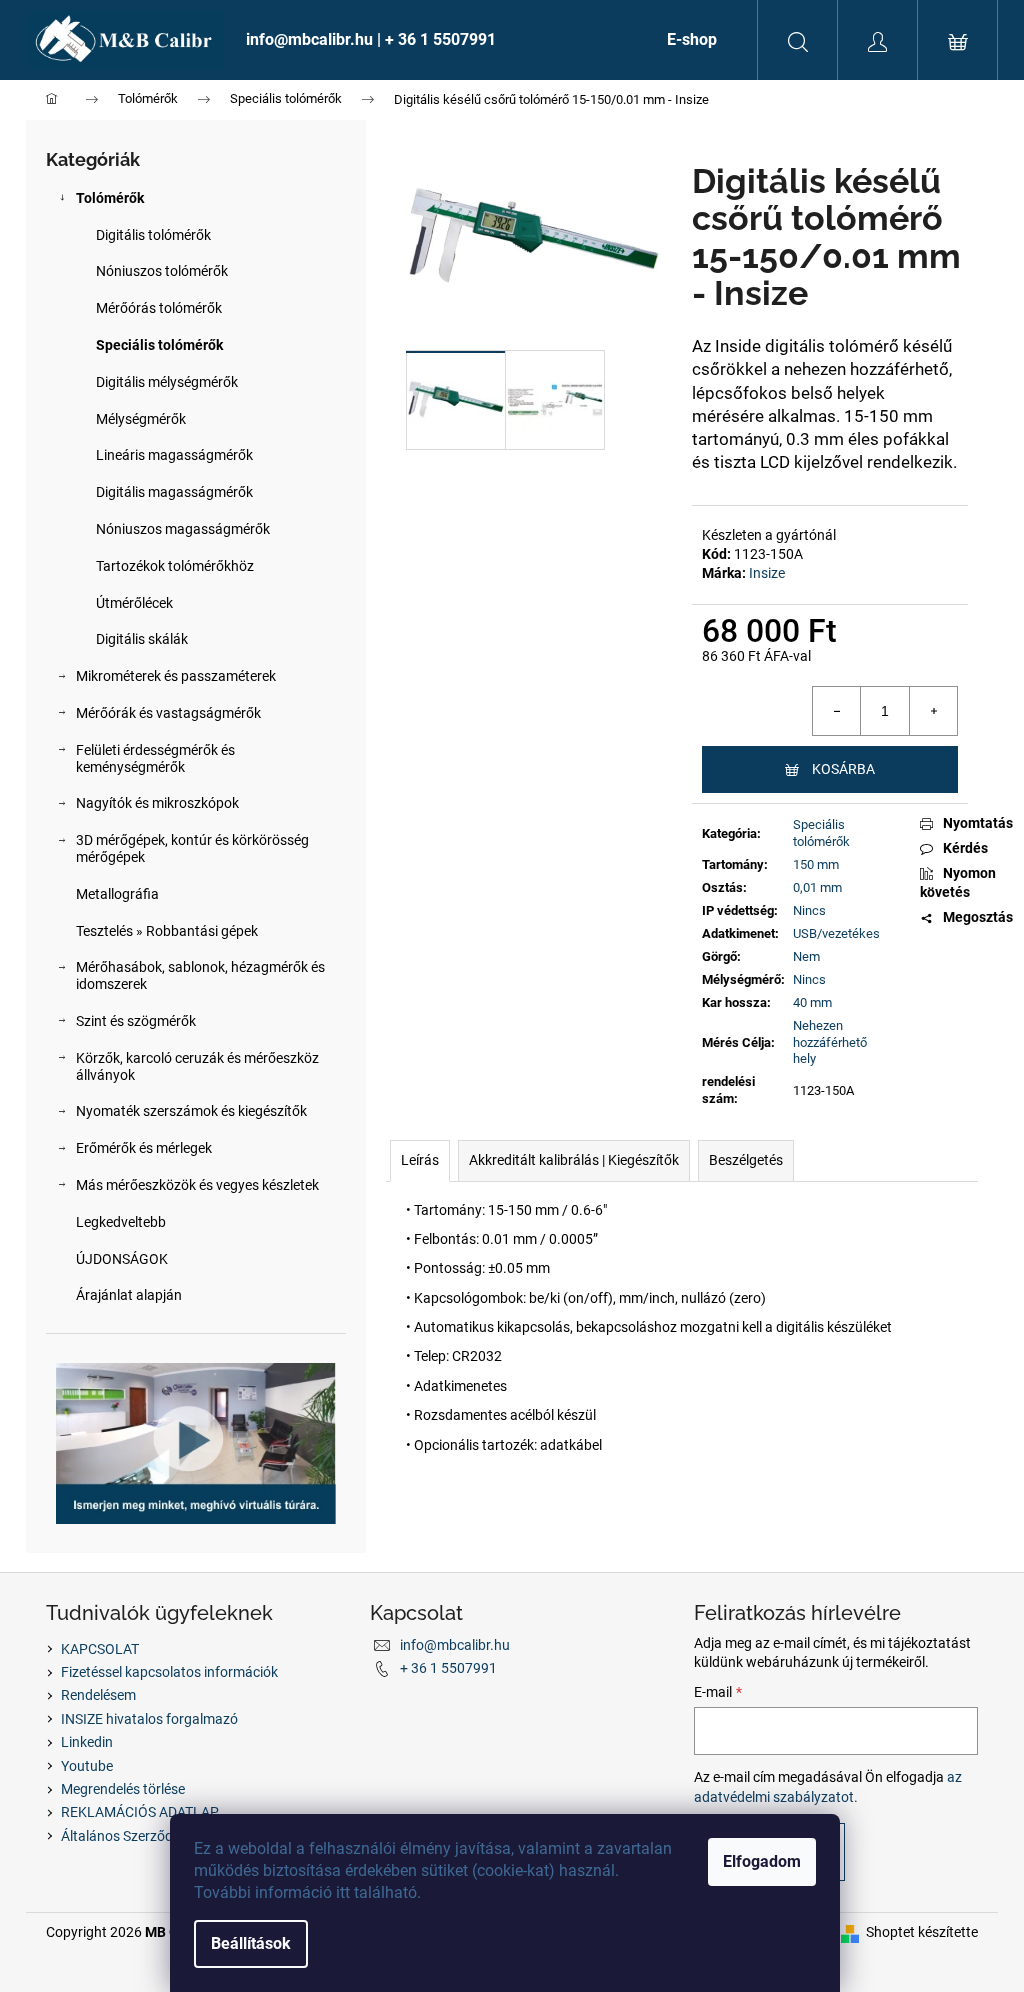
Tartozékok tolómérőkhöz (175, 566)
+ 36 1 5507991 (448, 1668)
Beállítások (251, 1943)
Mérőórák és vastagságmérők (168, 713)
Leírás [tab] (420, 1160)
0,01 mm (817, 887)
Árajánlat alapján (129, 1295)
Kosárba (843, 769)
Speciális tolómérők (159, 345)
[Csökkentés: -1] (837, 711)
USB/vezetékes (836, 933)
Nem (806, 956)
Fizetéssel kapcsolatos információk (169, 1672)
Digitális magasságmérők (174, 492)
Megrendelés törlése (123, 1789)
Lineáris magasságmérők (174, 455)
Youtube (87, 1766)
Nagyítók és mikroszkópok (157, 803)
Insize (767, 573)
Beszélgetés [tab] (746, 1160)
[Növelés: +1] (933, 711)
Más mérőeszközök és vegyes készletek (197, 1185)
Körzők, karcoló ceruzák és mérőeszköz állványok (197, 1066)
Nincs (809, 910)
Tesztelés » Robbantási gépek (167, 931)
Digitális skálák (142, 639)
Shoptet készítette (922, 1932)
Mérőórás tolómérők (159, 308)
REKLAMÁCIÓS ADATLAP (140, 1812)
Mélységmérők (141, 419)
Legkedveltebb (121, 1222)
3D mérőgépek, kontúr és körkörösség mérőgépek (192, 848)
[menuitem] (436, 40)
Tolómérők (110, 198)
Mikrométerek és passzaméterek (176, 676)
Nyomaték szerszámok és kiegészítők (191, 1111)
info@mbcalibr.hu (455, 1645)
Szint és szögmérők (136, 1021)
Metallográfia (117, 894)
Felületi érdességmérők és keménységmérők (155, 758)
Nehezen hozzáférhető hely (830, 1042)
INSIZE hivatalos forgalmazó (149, 1719)
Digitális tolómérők (153, 235)
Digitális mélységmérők (167, 382)
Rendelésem (98, 1695)
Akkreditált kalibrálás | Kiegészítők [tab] (574, 1160)
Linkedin (87, 1742)
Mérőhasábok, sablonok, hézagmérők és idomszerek (200, 975)
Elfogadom (762, 1861)
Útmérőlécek (134, 603)
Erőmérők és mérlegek (144, 1148)
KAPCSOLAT (100, 1649)
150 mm (816, 864)
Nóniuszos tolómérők (162, 271)
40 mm (812, 1002)
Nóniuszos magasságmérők (183, 529)
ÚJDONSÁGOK (122, 1259)
